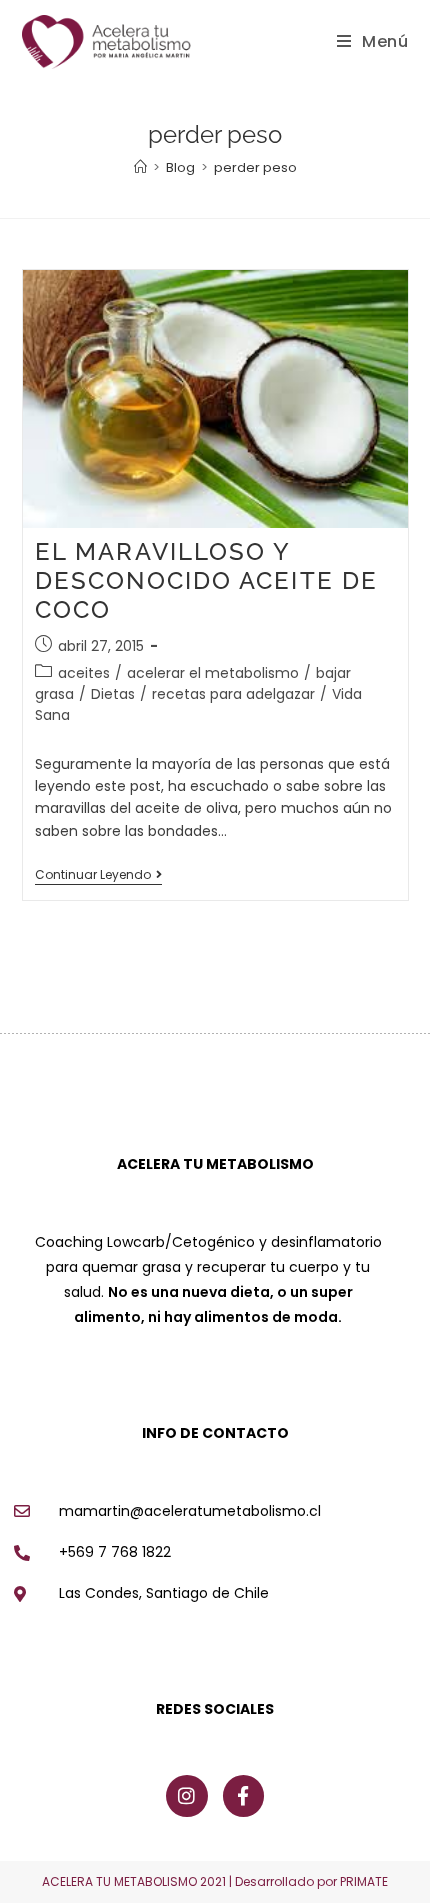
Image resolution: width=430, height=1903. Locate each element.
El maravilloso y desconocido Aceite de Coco (206, 580)
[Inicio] (140, 167)
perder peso (255, 167)
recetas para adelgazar (233, 694)
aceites (84, 673)
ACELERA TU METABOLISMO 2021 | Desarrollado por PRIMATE (215, 1881)
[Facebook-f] (244, 1796)
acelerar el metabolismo (213, 673)
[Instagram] (187, 1796)
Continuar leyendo (98, 875)
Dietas (113, 694)
